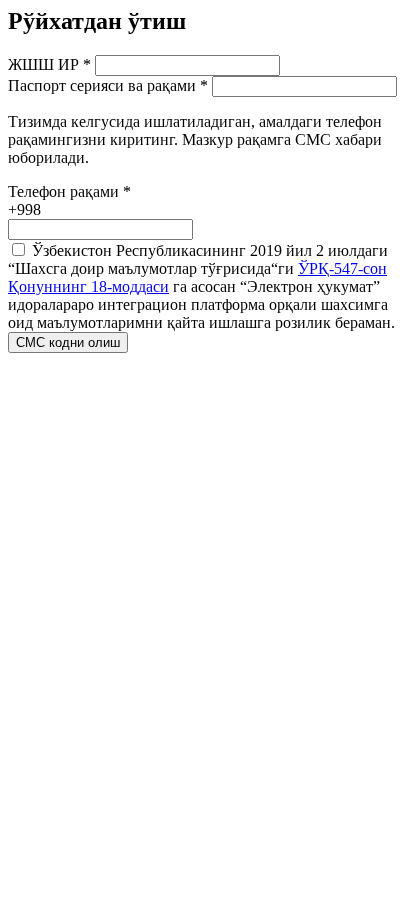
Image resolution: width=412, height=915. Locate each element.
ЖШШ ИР (49, 64)
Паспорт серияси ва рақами (108, 85)
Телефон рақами (69, 191)
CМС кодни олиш (68, 342)
